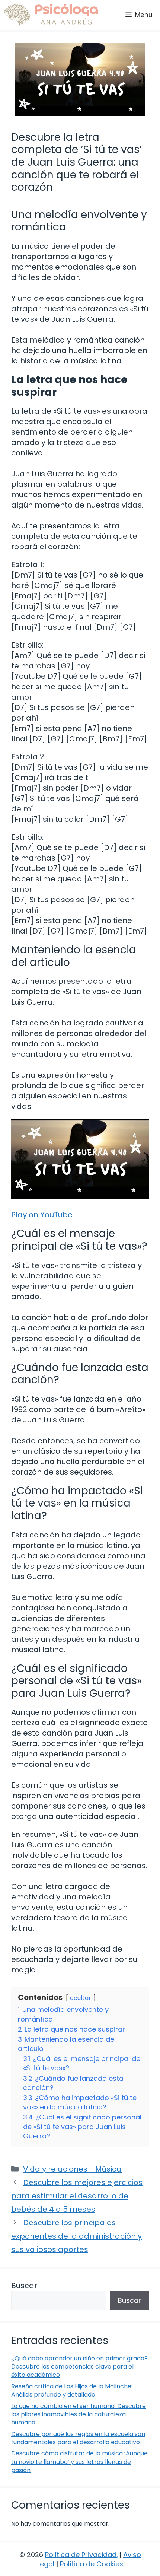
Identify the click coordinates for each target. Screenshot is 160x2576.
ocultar (81, 1998)
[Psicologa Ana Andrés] (51, 15)
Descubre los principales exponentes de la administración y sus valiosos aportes (76, 2236)
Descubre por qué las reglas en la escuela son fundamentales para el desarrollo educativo (78, 2438)
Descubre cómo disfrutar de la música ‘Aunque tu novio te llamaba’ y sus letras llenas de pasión (79, 2462)
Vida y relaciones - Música (72, 2169)
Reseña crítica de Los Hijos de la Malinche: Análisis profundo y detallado (72, 2390)
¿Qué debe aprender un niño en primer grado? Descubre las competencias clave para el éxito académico (79, 2367)
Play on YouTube (42, 1215)
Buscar (24, 2286)
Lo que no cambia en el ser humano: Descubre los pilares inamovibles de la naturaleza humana (79, 2414)
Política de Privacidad (81, 2555)
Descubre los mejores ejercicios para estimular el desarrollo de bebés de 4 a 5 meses (77, 2196)
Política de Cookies (92, 2564)
